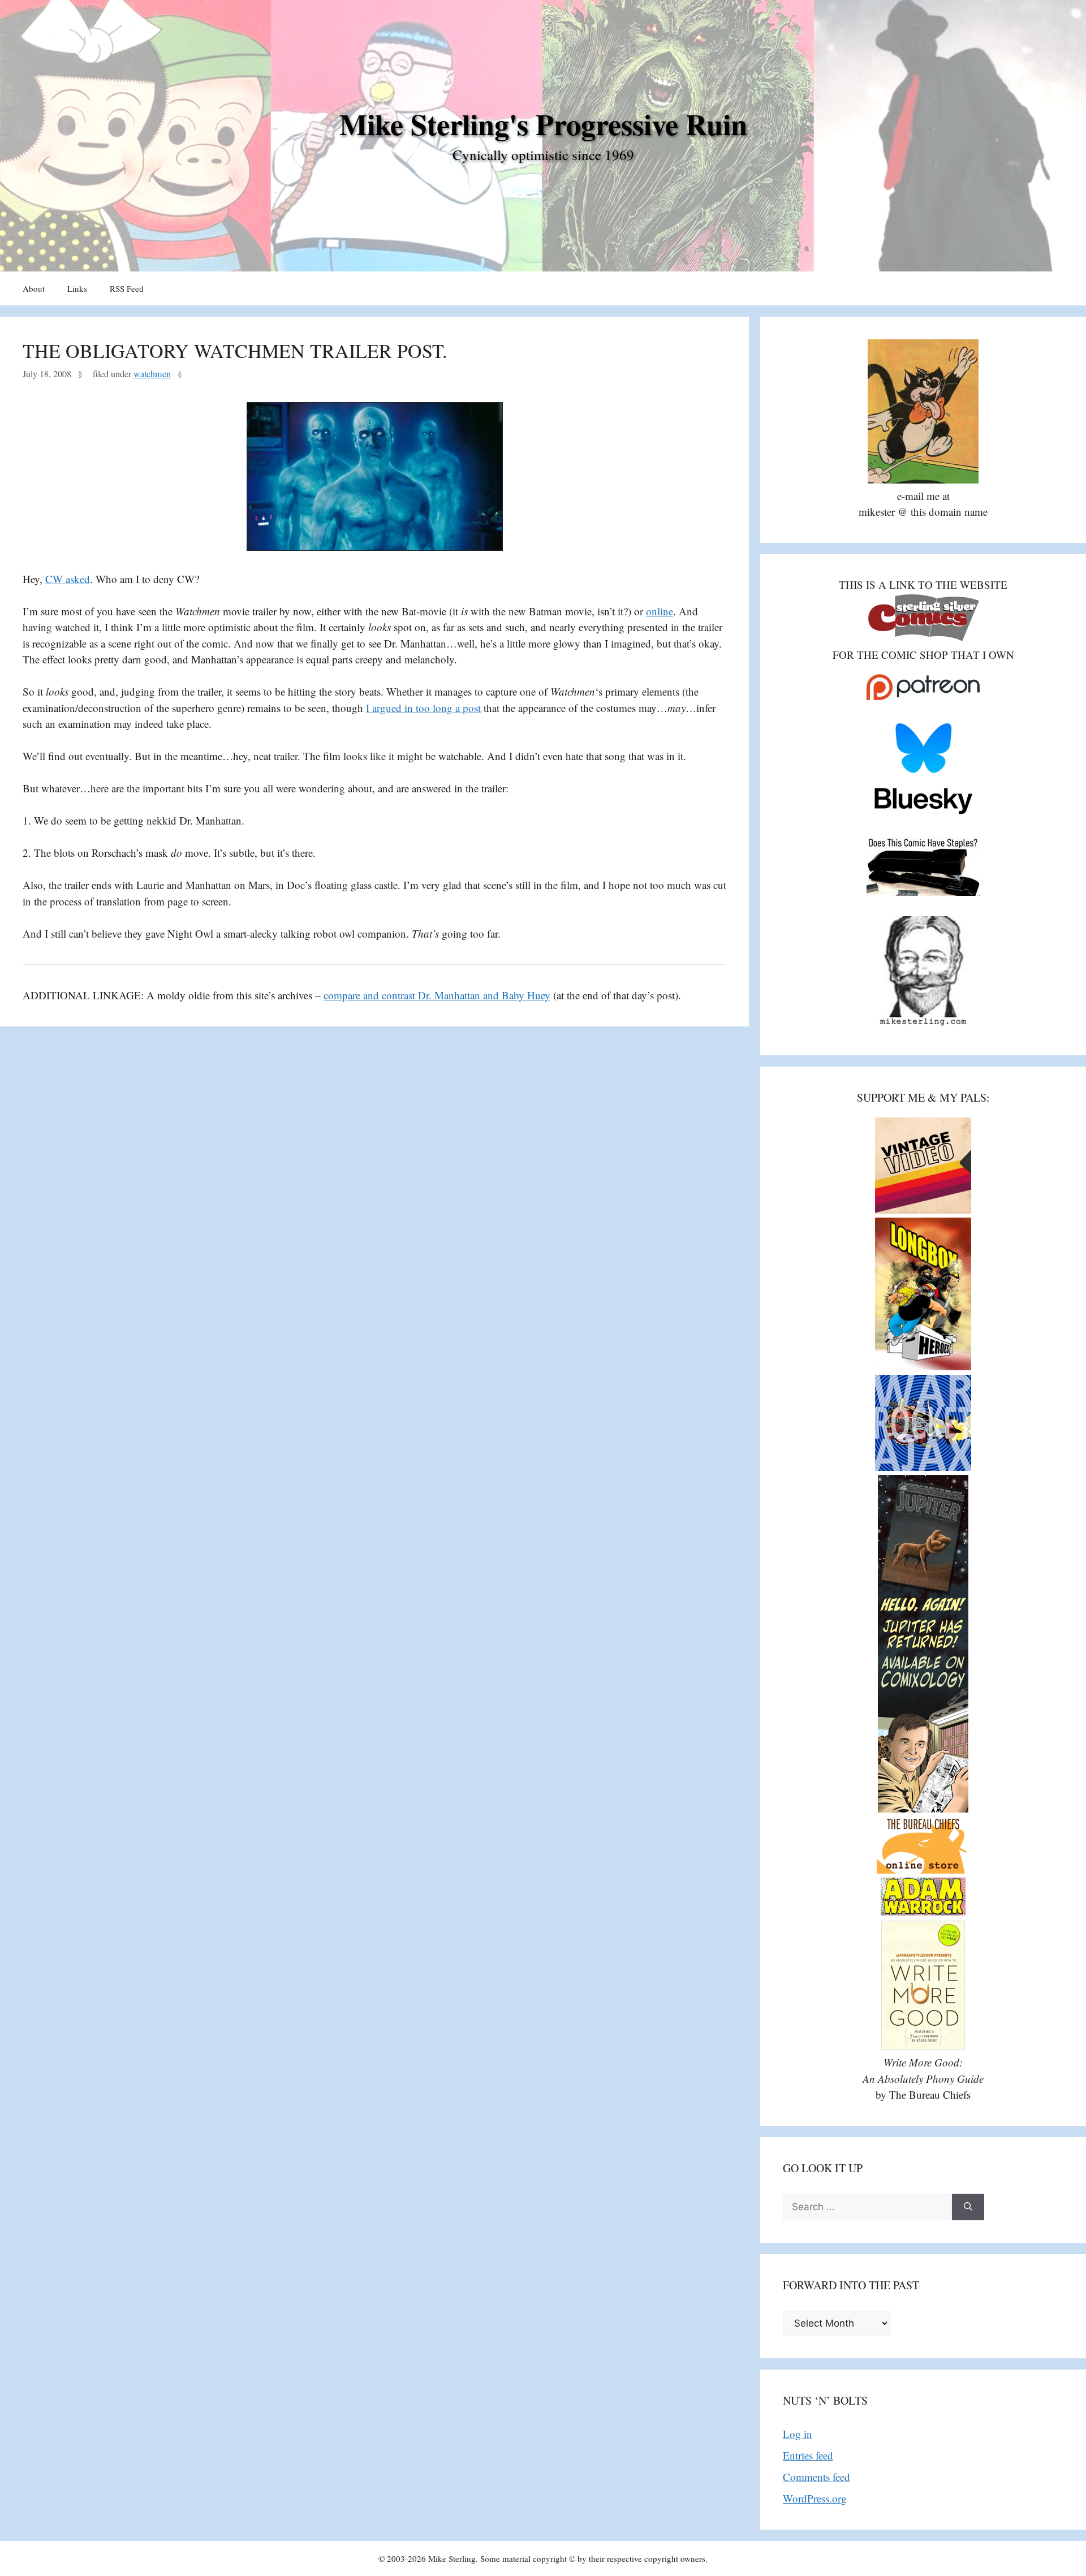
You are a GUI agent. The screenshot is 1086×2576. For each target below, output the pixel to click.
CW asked (68, 579)
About (34, 288)
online (660, 611)
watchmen (152, 374)
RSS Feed (127, 288)
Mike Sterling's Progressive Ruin (543, 124)
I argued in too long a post (423, 708)
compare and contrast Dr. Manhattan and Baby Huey (437, 995)
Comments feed (816, 2477)
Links (77, 288)
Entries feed (808, 2455)
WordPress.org (815, 2498)
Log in (798, 2434)
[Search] (968, 2207)
